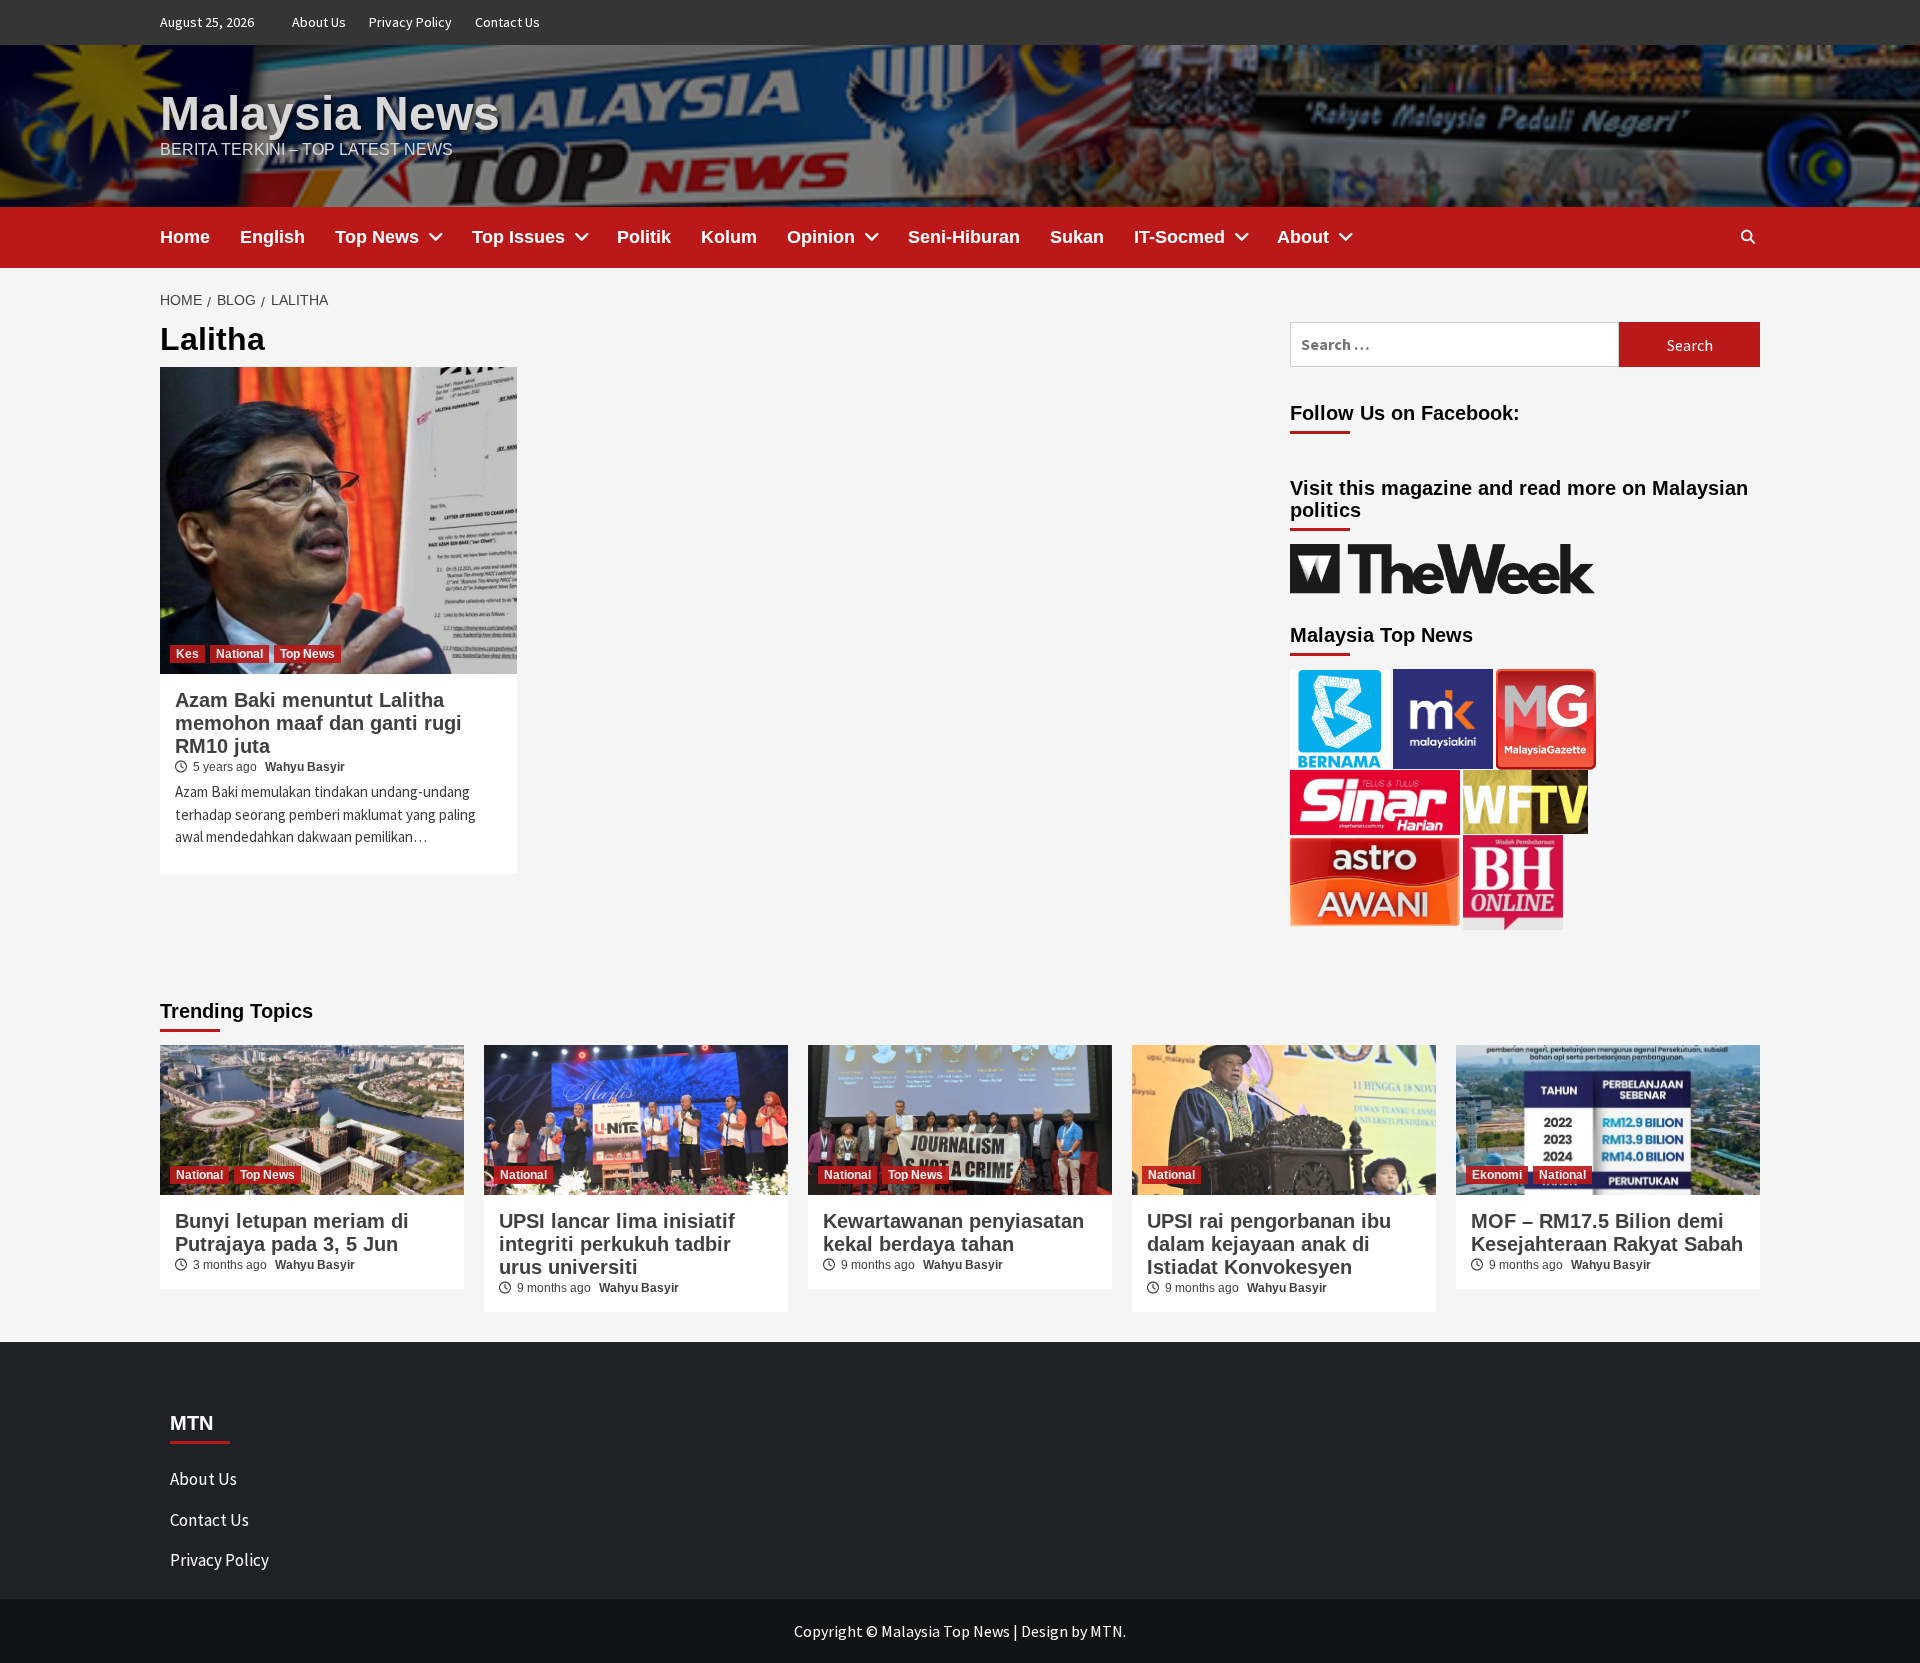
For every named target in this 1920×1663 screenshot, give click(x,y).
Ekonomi (1497, 1175)
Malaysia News (330, 113)
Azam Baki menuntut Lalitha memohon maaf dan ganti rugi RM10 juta (318, 723)
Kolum (729, 237)
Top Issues (518, 237)
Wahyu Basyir (305, 767)
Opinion (821, 237)
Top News (377, 237)
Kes (187, 654)
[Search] (1747, 237)
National (239, 654)
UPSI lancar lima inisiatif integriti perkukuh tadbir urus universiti (617, 1244)
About (1303, 237)
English (272, 237)
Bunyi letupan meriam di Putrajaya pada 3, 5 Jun (292, 1232)
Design (1044, 1631)
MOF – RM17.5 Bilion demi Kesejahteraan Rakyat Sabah (1607, 1232)
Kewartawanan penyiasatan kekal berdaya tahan (953, 1232)
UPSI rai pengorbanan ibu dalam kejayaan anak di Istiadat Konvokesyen (1269, 1244)
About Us (319, 22)
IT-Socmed (1179, 237)
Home (185, 237)
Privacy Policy (410, 22)
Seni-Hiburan (964, 237)
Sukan (1077, 237)
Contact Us (507, 22)
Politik (644, 237)
